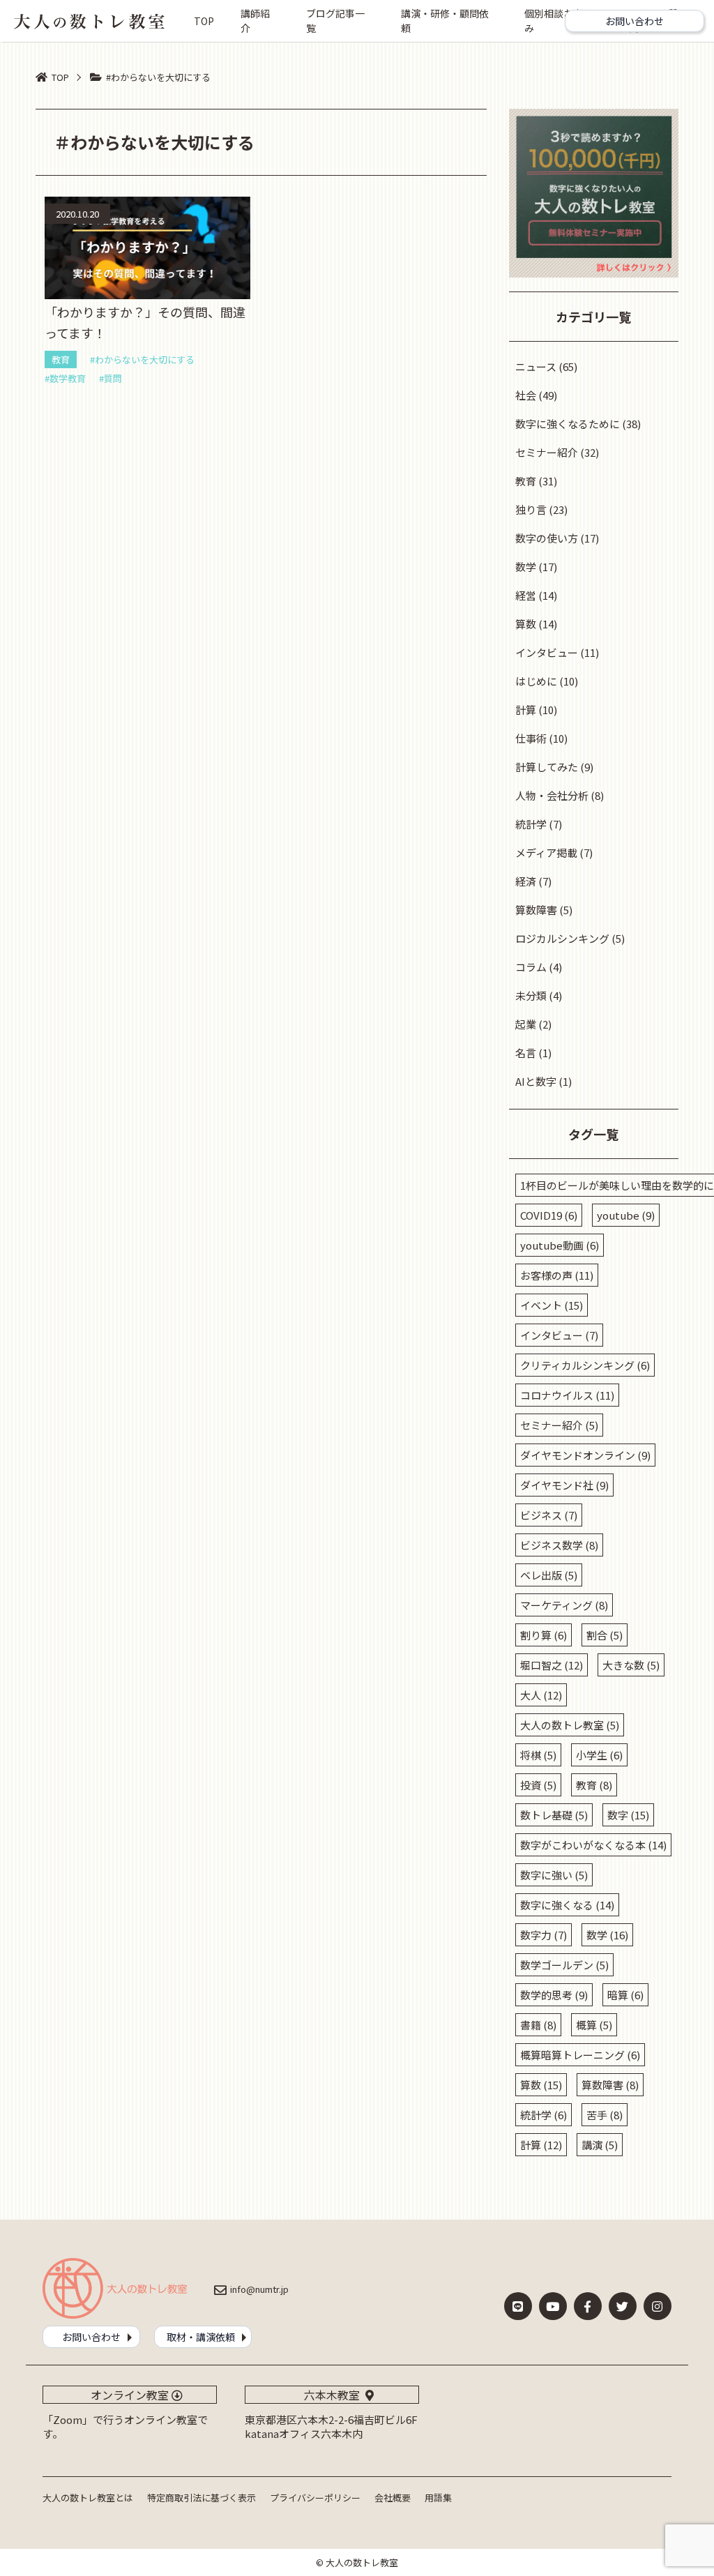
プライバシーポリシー (315, 2498)
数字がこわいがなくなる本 (593, 1845)
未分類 (531, 995)
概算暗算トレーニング (580, 2055)
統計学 (531, 824)
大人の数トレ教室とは (88, 2498)
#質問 (111, 378)
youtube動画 (560, 1245)
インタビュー (547, 652)
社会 (526, 395)
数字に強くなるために (568, 424)
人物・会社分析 (552, 795)
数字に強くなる (567, 1905)
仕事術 (531, 738)
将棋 (538, 1755)
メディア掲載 (546, 853)
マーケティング (564, 1605)
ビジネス (549, 1515)
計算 (526, 710)
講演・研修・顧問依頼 (445, 21)
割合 (605, 1635)
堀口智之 (552, 1665)
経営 (526, 595)
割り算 (544, 1635)
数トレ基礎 (554, 1815)
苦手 (605, 2115)
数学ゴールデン (564, 1965)
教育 (61, 359)
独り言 (531, 509)
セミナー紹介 (547, 452)
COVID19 (549, 1215)
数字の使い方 (547, 538)
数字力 (544, 1935)
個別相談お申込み (559, 21)
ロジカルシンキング (562, 938)
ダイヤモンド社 (564, 1485)
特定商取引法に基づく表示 (202, 2498)
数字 (628, 1815)
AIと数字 (536, 1081)
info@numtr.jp (259, 2289)
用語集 (438, 2498)
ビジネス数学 (559, 1545)
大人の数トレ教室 (570, 1725)
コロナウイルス (567, 1395)
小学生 (599, 1755)
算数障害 (536, 910)
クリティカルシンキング (585, 1365)
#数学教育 (65, 378)
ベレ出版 (549, 1575)
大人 (541, 1695)
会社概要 (393, 2498)
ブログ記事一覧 (335, 21)
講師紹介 (255, 21)
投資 (538, 1785)
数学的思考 (554, 1995)
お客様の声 (557, 1275)
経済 (526, 881)
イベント (552, 1305)
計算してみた (547, 767)
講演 (600, 2145)
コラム (531, 967)
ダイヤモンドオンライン (585, 1455)
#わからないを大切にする (142, 359)
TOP (204, 21)
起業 (526, 1024)
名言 (526, 1053)
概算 (594, 2025)
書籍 (538, 2025)
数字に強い (554, 1875)
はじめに (536, 681)
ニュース (536, 366)
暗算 (625, 1995)
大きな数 (631, 1665)
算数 (526, 624)
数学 (526, 567)
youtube (626, 1215)
